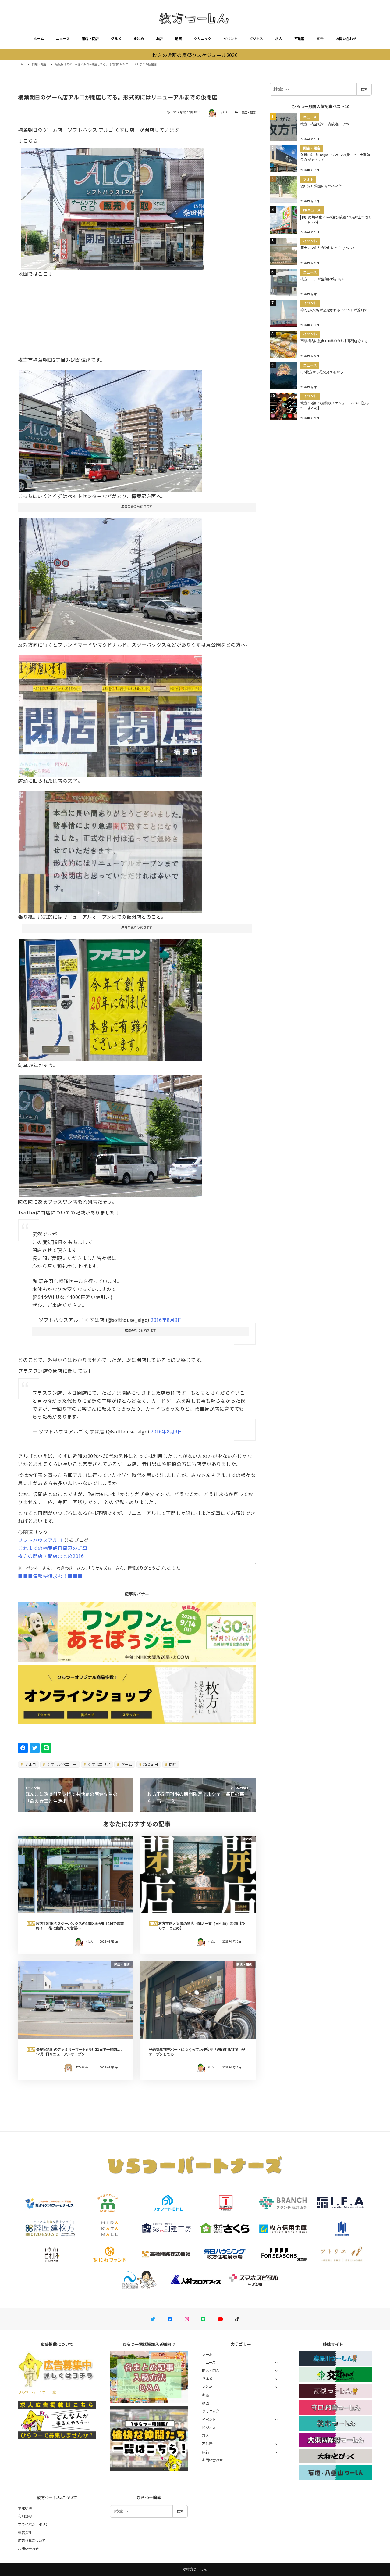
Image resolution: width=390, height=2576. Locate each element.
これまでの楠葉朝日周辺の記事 (53, 1548)
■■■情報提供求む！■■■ (50, 1576)
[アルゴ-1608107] (111, 429)
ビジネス (256, 38)
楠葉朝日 (150, 1764)
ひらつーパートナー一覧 (37, 2392)
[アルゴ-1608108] (111, 998)
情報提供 (25, 2508)
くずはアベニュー (61, 1764)
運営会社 (25, 2532)
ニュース (63, 38)
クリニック (203, 38)
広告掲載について (32, 2540)
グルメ (116, 38)
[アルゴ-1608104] (112, 206)
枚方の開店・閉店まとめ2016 (51, 1556)
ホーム (39, 38)
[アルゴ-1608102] (111, 849)
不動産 (300, 38)
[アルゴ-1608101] (111, 577)
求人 (279, 38)
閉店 (172, 1764)
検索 (364, 89)
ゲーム (126, 1764)
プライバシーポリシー (35, 2524)
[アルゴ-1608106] (111, 1134)
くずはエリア (99, 1764)
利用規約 (25, 2516)
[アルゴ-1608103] (111, 713)
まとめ (139, 38)
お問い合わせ (346, 38)
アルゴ (30, 1764)
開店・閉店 (90, 38)
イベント (230, 38)
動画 (178, 38)
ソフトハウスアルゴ (40, 1540)
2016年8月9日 (166, 1320)
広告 (320, 38)
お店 (160, 38)
